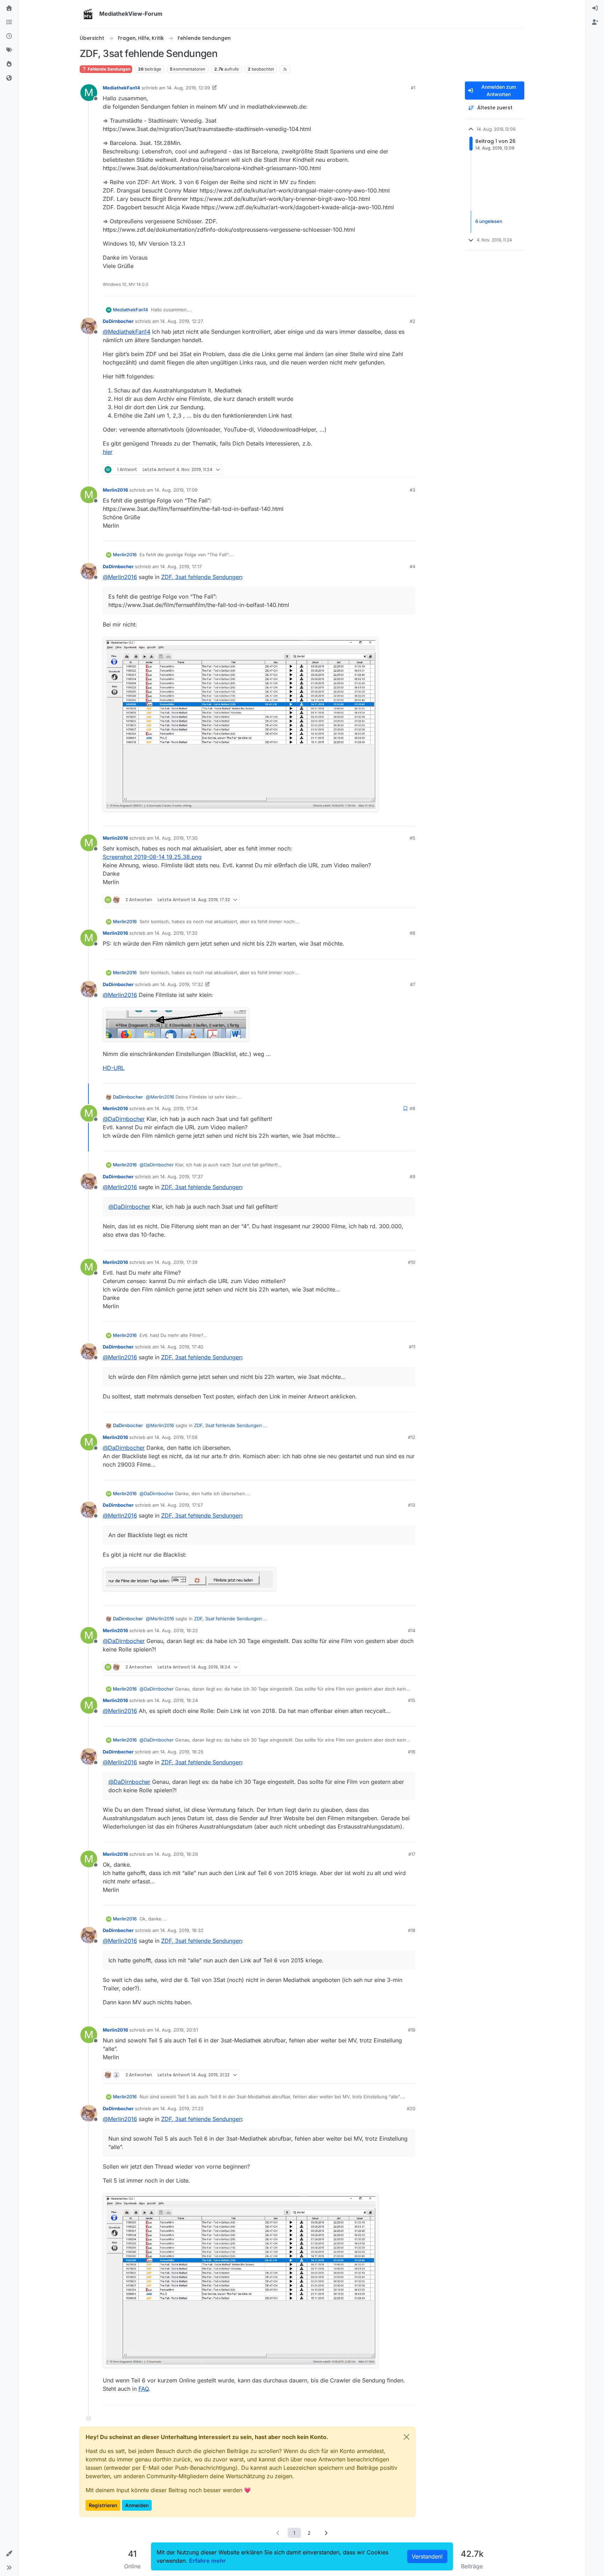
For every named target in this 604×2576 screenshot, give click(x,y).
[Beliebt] (9, 64)
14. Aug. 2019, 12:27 (182, 321)
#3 (412, 490)
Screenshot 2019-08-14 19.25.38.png (152, 857)
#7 (413, 984)
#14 (412, 1630)
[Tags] (9, 50)
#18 (412, 1930)
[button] (9, 2554)
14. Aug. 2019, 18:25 (182, 1752)
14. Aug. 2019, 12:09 (188, 88)
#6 (412, 933)
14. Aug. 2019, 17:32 (176, 933)
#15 (412, 1700)
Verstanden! (427, 2556)
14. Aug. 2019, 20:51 (176, 2030)
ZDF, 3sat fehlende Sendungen (202, 577)
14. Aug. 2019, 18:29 (176, 1854)
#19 (412, 2030)
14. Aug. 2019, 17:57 (181, 1505)
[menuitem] (595, 8)
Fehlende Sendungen (109, 69)
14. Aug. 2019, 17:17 (181, 566)
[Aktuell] (9, 36)
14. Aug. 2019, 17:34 (176, 1108)
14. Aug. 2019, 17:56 (176, 1437)
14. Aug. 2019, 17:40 (182, 1347)
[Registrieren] (595, 22)
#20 (411, 2108)
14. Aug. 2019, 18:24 (176, 1700)
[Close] (407, 2437)
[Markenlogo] (88, 14)
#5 (412, 838)
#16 (412, 1752)
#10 (412, 1262)
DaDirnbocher (118, 321)
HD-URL (114, 1068)
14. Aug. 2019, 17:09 (176, 490)
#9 (412, 1177)
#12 (412, 1437)
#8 (412, 1108)
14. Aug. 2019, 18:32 (182, 1930)
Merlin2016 (115, 490)
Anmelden (137, 2505)
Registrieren (103, 2505)
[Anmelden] (595, 8)
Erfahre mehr (207, 2561)
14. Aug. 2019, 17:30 (176, 838)
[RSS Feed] (285, 69)
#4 (412, 566)
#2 (412, 321)
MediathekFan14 (121, 88)
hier (108, 452)
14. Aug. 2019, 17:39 (176, 1262)
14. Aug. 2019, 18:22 (176, 1630)
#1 (413, 88)
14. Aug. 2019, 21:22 (182, 2108)
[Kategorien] (9, 22)
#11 (412, 1347)
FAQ (143, 2389)
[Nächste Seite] (326, 2533)
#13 (412, 1505)
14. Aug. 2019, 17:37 (181, 1177)
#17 (412, 1854)
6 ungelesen (489, 221)
